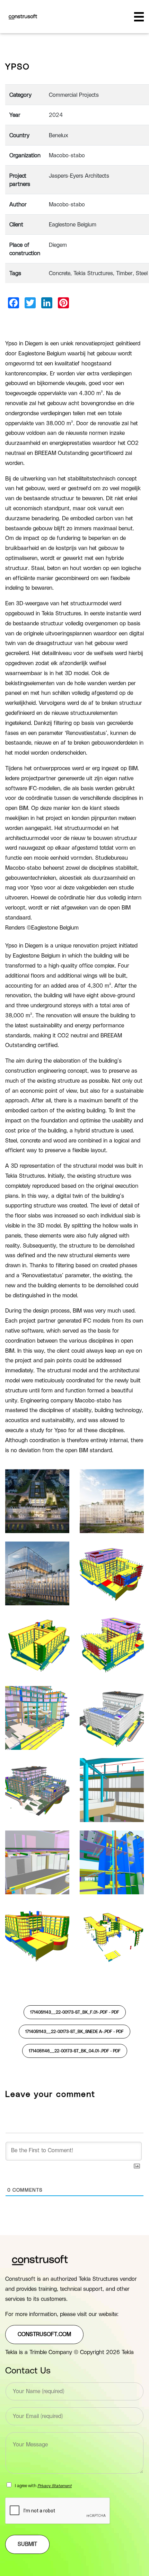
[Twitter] (30, 303)
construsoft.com (44, 2334)
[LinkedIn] (47, 303)
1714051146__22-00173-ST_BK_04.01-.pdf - (75, 2051)
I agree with (43, 2486)
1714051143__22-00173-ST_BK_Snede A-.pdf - (74, 2032)
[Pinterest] (63, 303)
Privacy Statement (55, 2486)
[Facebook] (14, 303)
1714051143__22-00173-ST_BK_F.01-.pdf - (75, 2012)
